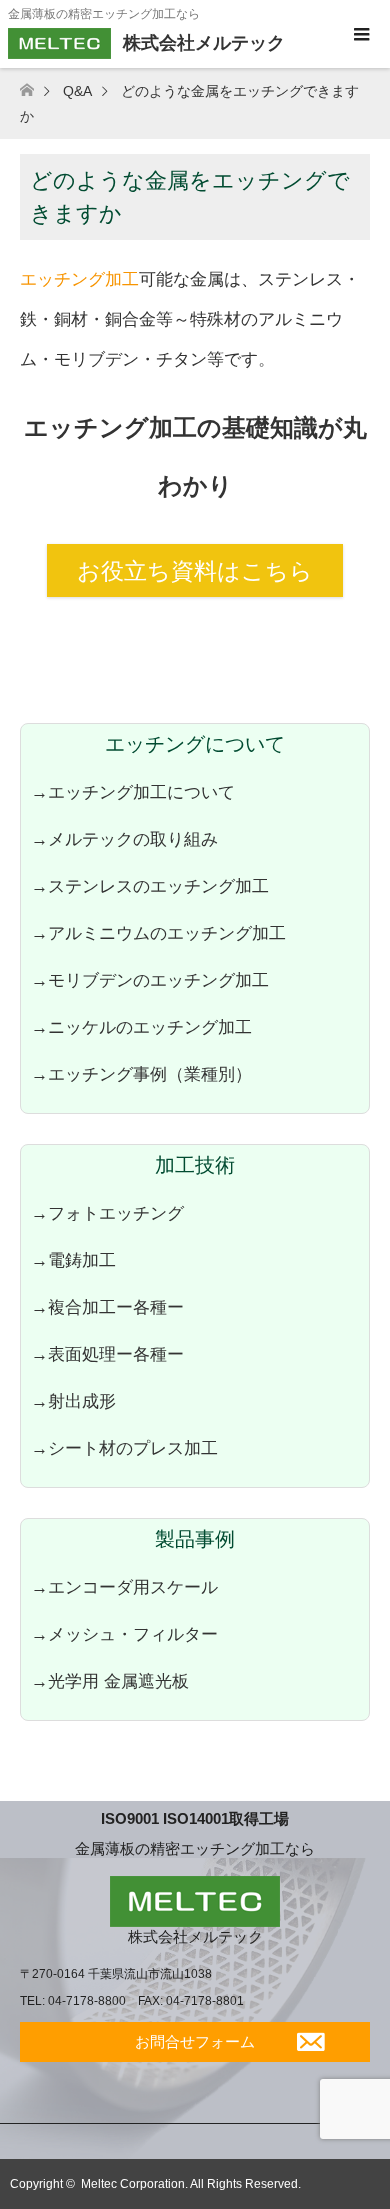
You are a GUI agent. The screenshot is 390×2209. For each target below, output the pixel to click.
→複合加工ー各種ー (107, 1307)
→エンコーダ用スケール (124, 1587)
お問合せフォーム (195, 2041)
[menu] (360, 35)
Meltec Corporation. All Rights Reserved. (191, 2184)
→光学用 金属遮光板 (110, 1681)
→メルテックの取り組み (124, 839)
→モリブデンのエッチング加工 (150, 980)
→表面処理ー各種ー (107, 1354)
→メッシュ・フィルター (124, 1634)
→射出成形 (73, 1401)
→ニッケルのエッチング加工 (141, 1027)
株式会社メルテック (195, 1936)
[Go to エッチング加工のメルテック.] (39, 91)
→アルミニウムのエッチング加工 (158, 933)
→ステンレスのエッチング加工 (150, 886)
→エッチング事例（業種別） (141, 1074)
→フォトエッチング (107, 1213)
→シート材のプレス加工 (124, 1448)
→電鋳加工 (73, 1260)
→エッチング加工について (133, 792)
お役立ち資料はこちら (195, 571)
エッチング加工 (79, 279)
